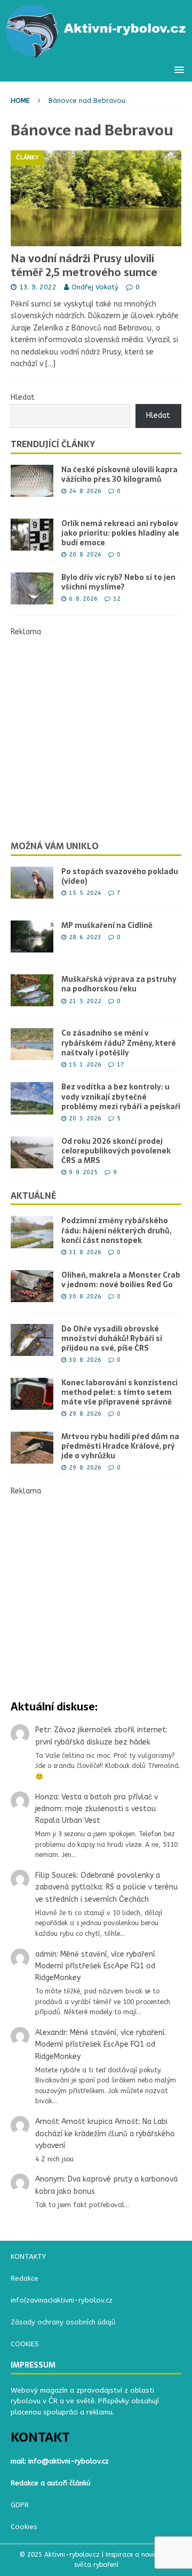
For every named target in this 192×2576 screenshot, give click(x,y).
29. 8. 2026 (85, 1414)
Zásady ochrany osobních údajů (63, 2322)
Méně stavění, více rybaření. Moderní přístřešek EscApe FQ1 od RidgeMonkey (96, 1966)
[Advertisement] (96, 734)
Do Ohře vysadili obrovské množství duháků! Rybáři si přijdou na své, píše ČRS (112, 1338)
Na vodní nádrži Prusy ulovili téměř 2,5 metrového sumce (84, 265)
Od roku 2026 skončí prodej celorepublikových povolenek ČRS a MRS (116, 1151)
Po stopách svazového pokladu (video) (120, 876)
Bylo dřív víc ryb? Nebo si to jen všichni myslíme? (118, 582)
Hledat (23, 397)
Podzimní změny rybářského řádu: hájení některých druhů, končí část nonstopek (116, 1230)
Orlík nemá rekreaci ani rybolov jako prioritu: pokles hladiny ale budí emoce (120, 533)
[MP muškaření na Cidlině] (32, 936)
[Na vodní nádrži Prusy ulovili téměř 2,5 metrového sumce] (96, 198)
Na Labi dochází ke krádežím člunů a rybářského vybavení (105, 2134)
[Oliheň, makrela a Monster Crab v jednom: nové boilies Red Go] (32, 1286)
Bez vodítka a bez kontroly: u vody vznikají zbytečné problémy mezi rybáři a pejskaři (121, 1096)
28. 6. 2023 (85, 937)
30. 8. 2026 (85, 1297)
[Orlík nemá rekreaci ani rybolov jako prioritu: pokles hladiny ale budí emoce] (32, 535)
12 (117, 599)
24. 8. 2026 (85, 491)
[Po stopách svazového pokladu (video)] (32, 883)
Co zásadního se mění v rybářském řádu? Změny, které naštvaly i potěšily (119, 1043)
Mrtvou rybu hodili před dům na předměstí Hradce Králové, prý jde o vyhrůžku (120, 1446)
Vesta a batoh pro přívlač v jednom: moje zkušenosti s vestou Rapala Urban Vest (97, 1809)
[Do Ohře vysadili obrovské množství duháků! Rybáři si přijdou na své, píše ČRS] (32, 1340)
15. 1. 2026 (85, 1065)
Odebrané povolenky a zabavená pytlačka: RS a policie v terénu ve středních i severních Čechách (106, 1887)
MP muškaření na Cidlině (107, 925)
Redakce (25, 2278)
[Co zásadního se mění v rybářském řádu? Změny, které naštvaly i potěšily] (32, 1044)
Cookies (24, 2527)
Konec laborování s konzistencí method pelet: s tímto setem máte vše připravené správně (119, 1392)
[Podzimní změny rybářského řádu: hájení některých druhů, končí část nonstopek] (32, 1232)
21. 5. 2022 (85, 1001)
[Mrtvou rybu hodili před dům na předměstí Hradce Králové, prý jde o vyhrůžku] (32, 1448)
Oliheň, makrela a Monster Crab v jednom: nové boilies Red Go (121, 1280)
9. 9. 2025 (83, 1172)
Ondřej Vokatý (95, 287)
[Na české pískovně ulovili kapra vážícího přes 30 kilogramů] (32, 481)
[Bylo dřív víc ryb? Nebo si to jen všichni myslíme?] (32, 588)
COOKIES (25, 2344)
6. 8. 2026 (83, 599)
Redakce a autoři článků (51, 2483)
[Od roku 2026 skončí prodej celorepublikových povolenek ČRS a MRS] (32, 1152)
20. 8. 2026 (85, 555)
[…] (50, 364)
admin (46, 1954)
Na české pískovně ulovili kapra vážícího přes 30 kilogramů (119, 474)
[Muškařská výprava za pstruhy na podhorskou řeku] (32, 990)
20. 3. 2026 (85, 1119)
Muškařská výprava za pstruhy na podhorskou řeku (119, 984)
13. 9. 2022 (38, 287)
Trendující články (53, 444)
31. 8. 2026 (85, 1252)
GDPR (20, 2505)
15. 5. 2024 (85, 893)
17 (121, 1065)
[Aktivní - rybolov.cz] (96, 53)
